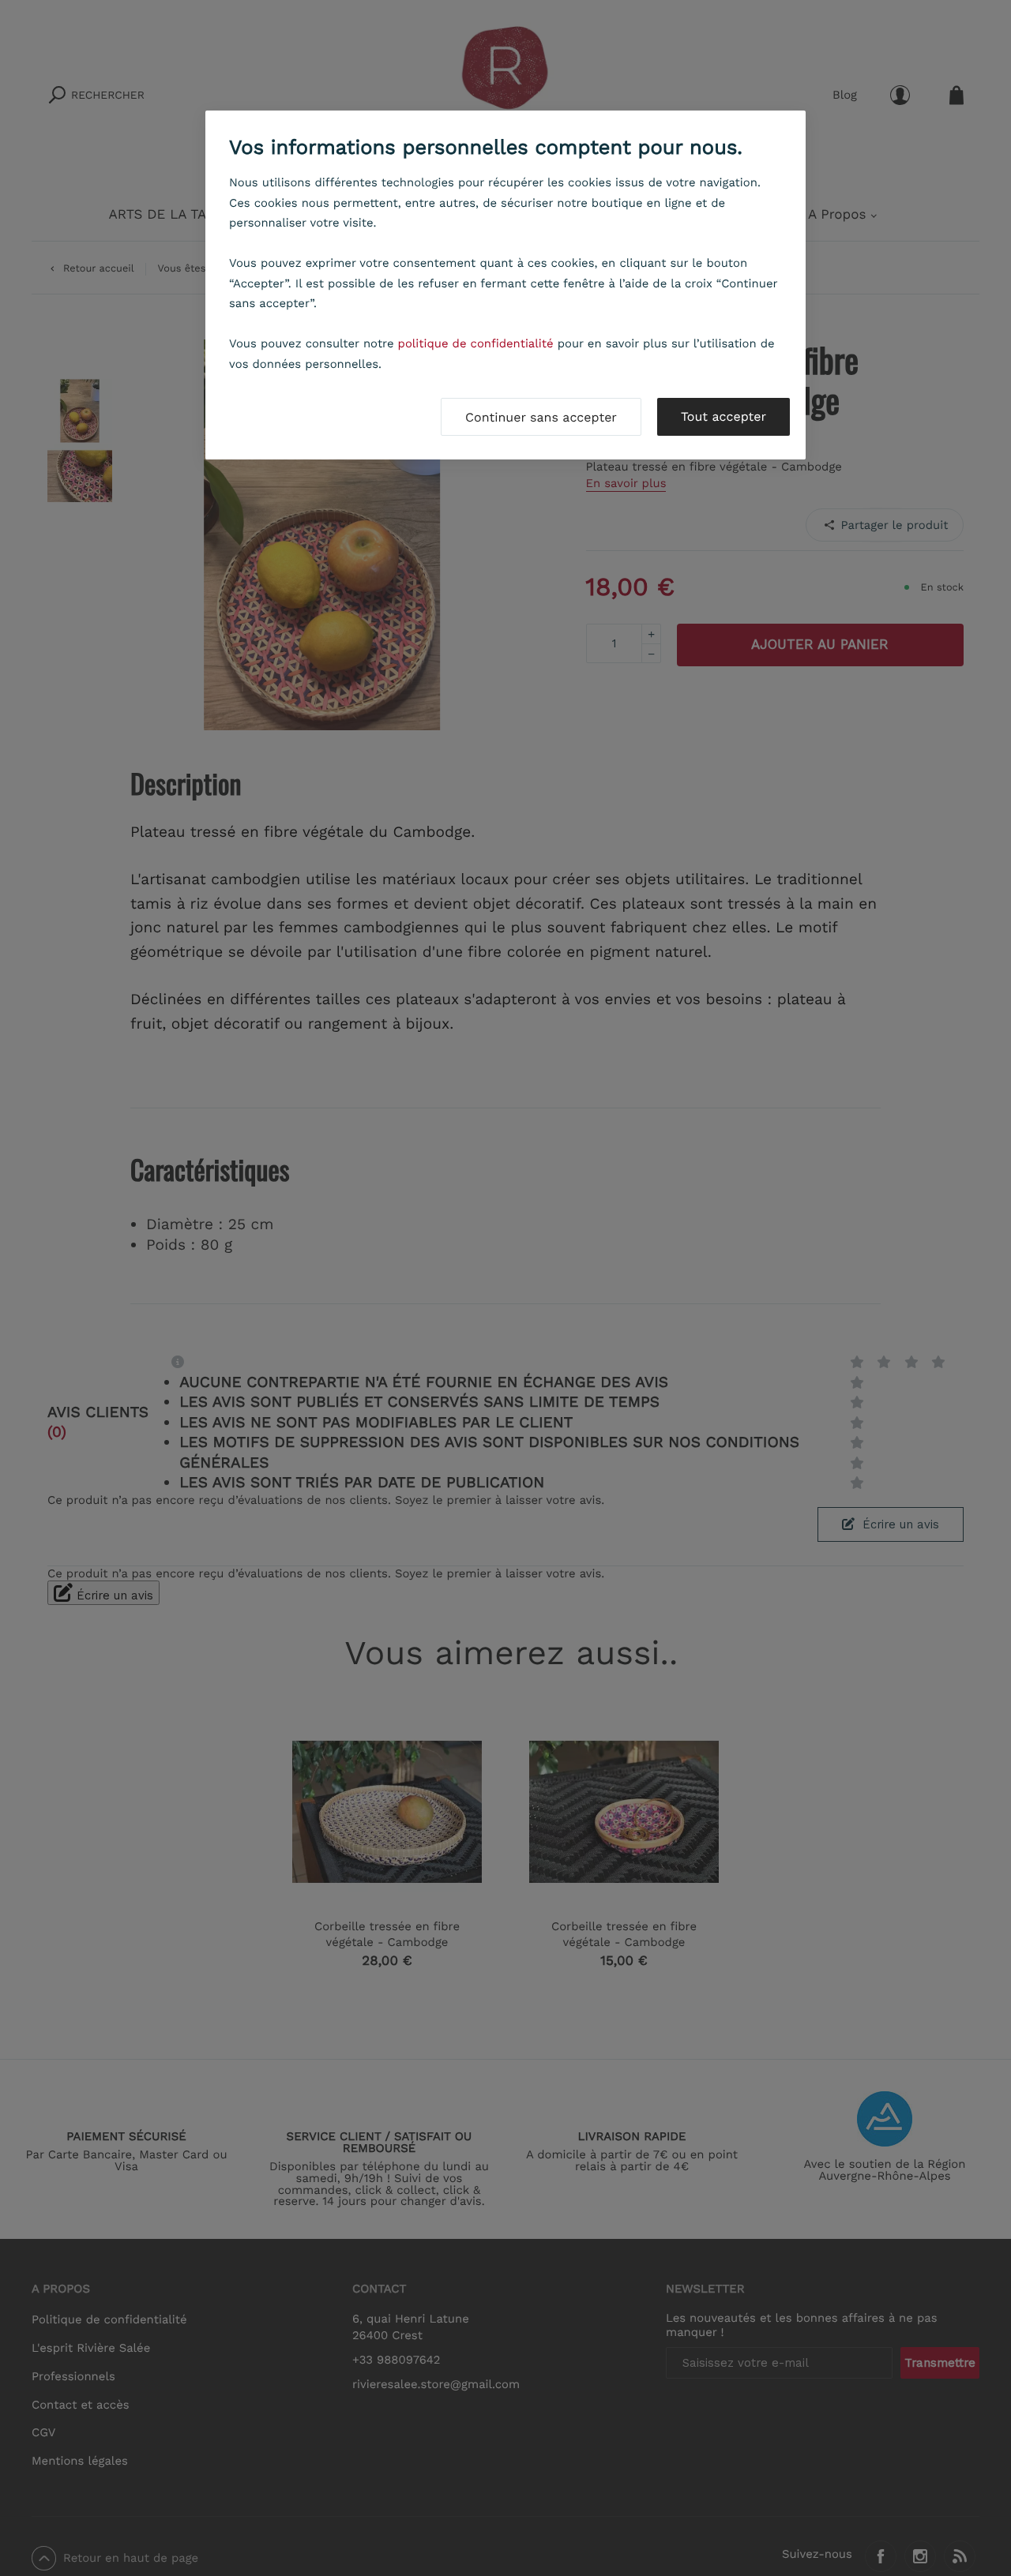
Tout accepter (723, 416)
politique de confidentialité (476, 343)
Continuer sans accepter (541, 417)
